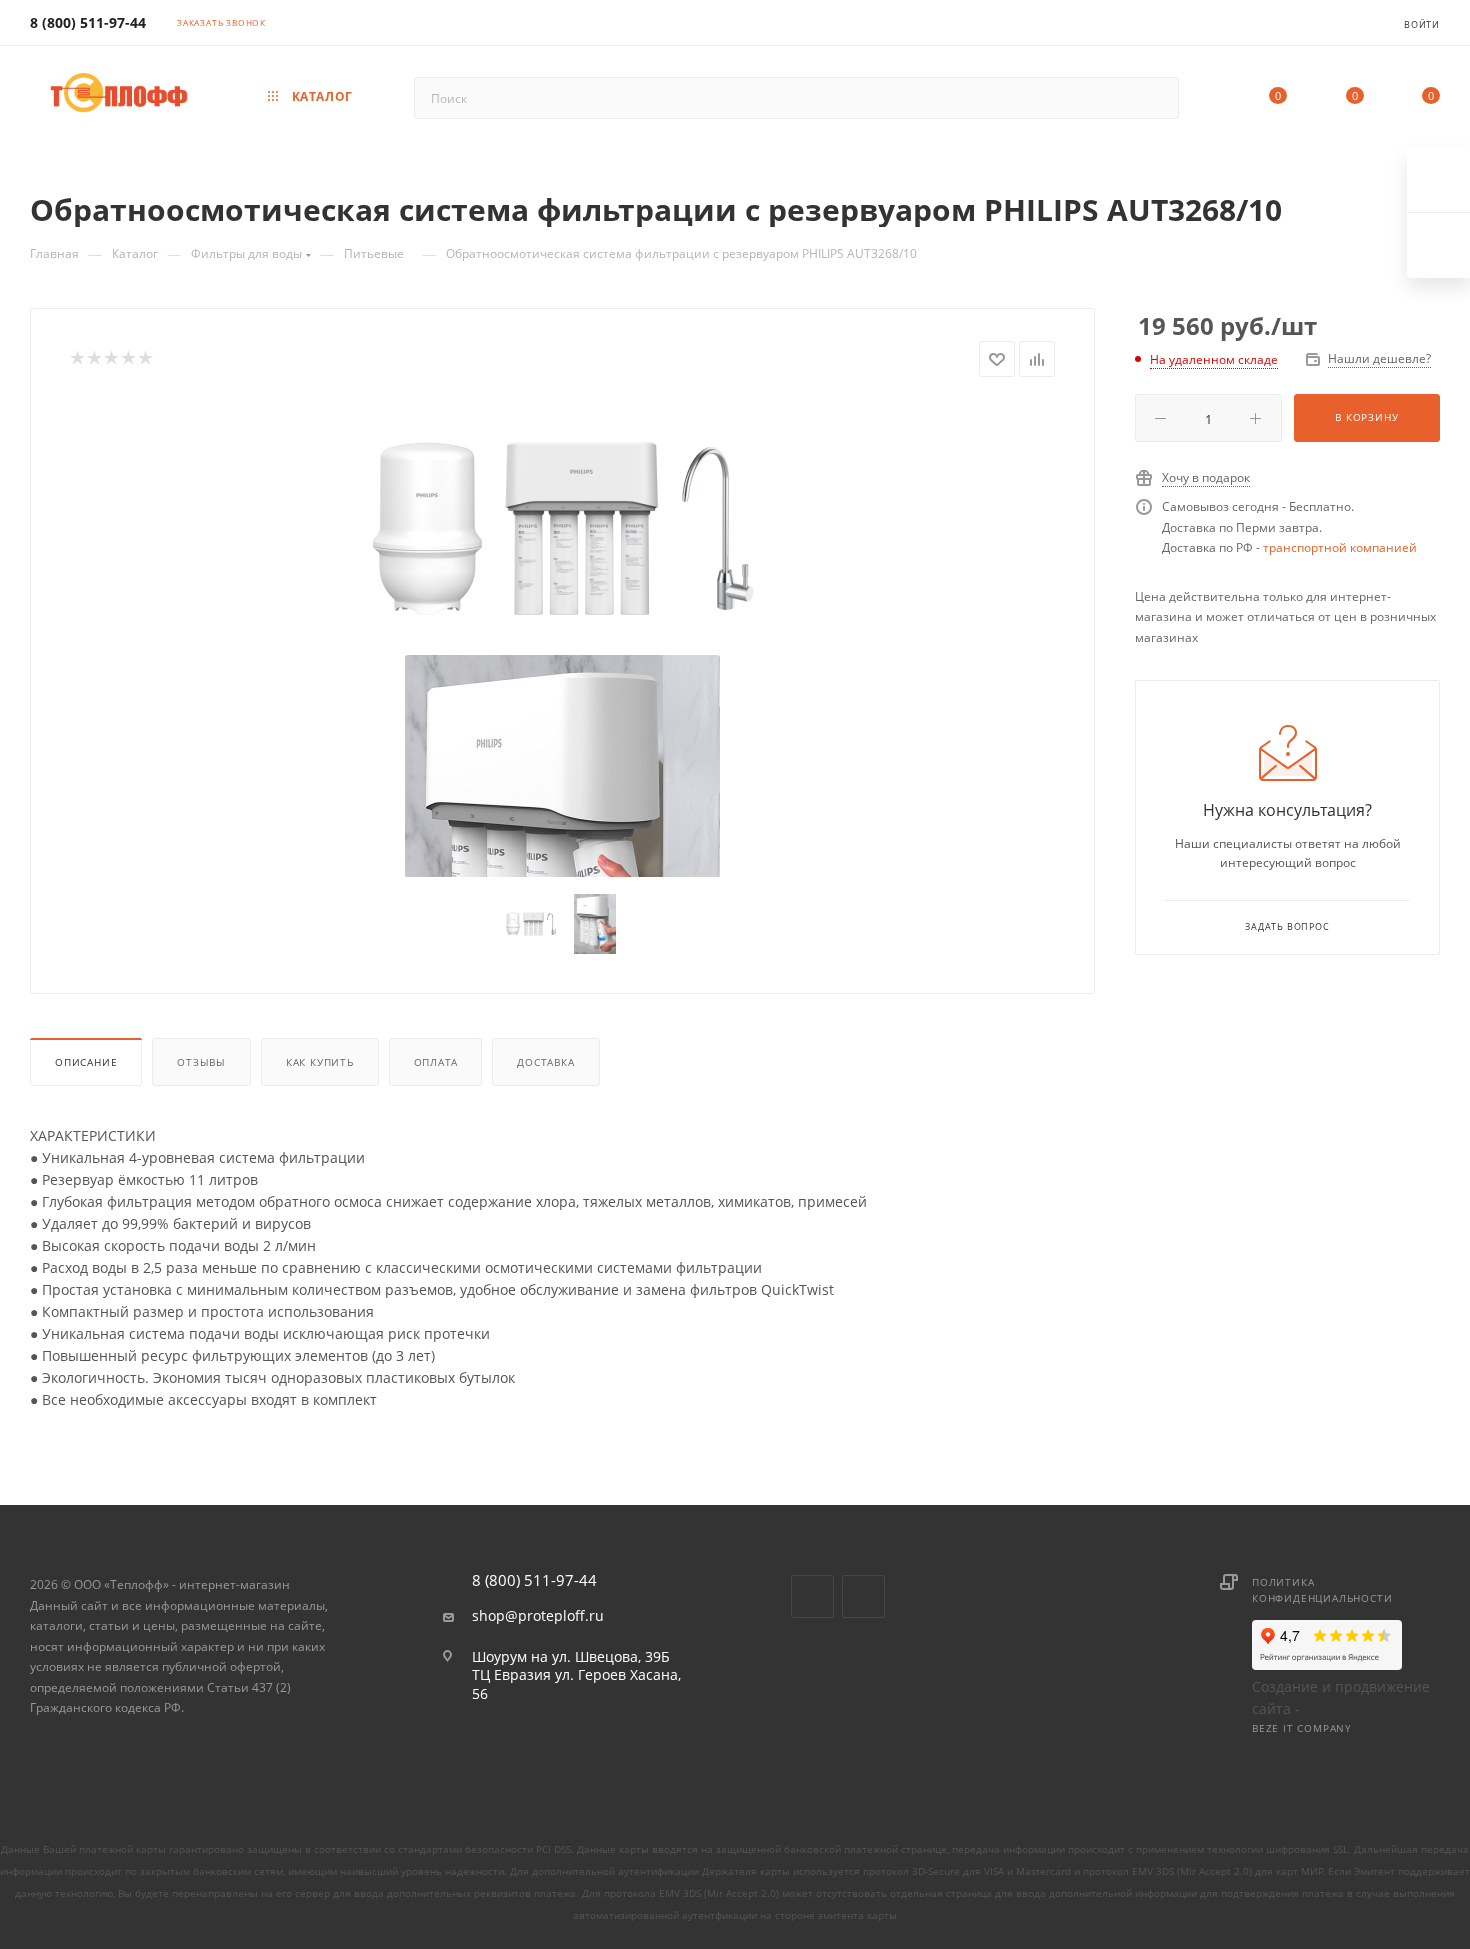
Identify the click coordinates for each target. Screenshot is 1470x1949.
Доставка (545, 1062)
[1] (563, 528)
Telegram (863, 1596)
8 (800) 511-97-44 (88, 22)
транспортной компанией (1340, 547)
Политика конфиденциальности (1322, 1590)
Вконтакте (812, 1596)
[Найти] (1154, 98)
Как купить (320, 1062)
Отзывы (201, 1062)
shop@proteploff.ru (538, 1616)
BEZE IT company (1302, 1728)
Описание (86, 1062)
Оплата (436, 1062)
